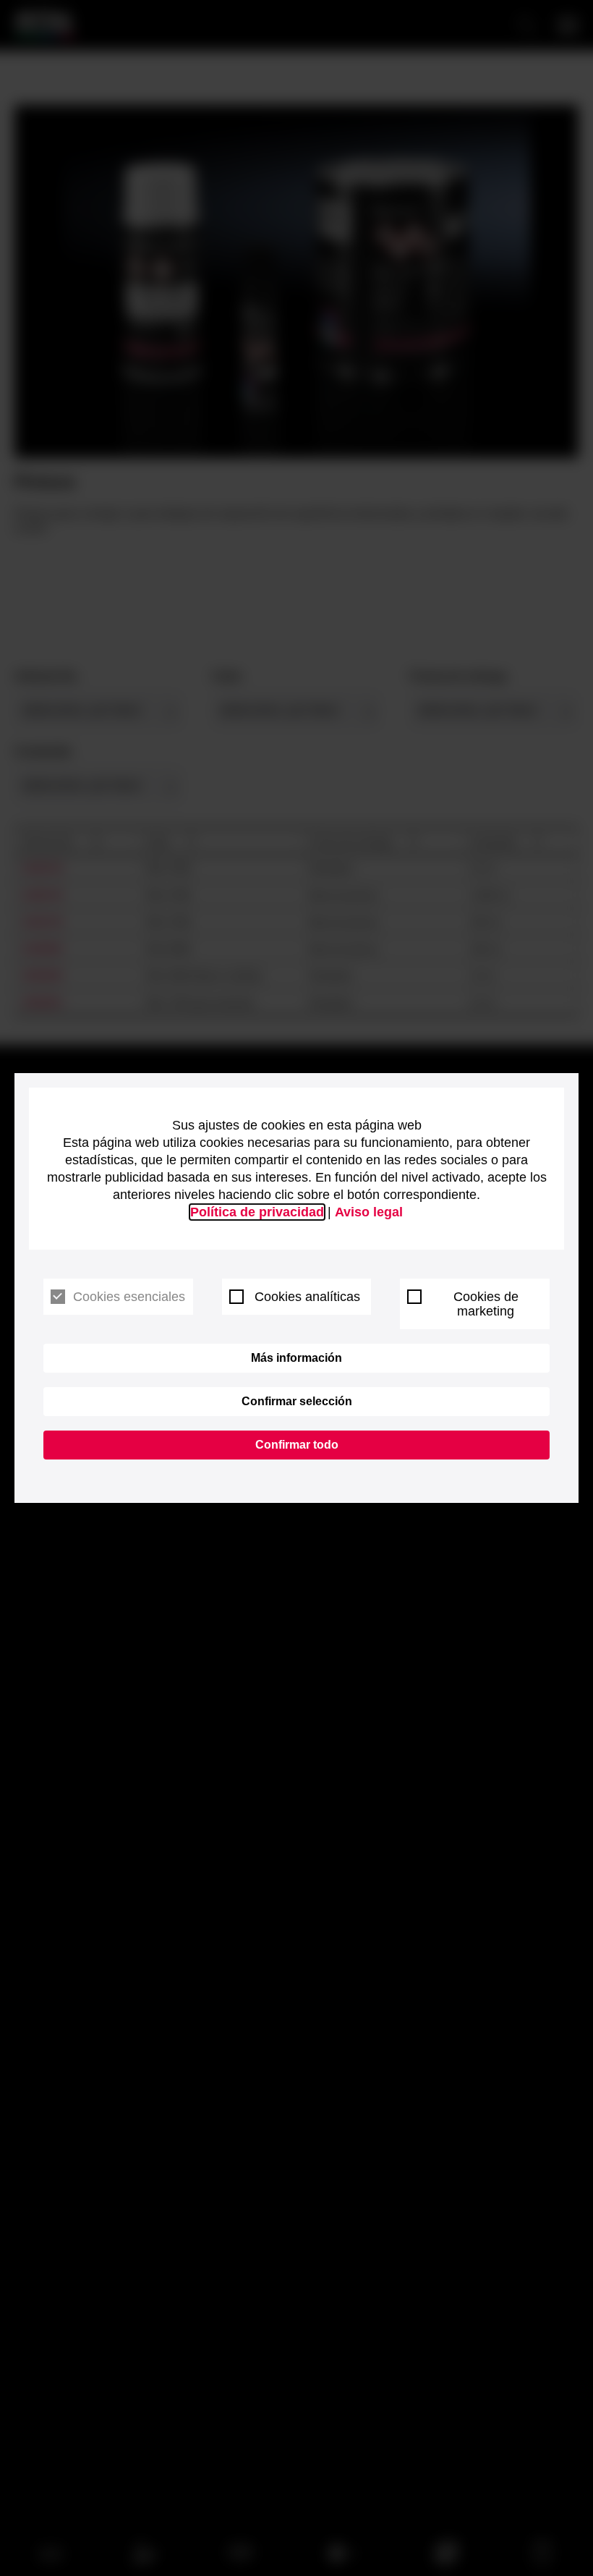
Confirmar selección (297, 1401)
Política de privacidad (257, 1212)
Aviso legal (369, 1212)
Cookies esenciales (129, 1297)
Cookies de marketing (486, 1304)
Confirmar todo (297, 1445)
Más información (296, 1358)
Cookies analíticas (307, 1297)
